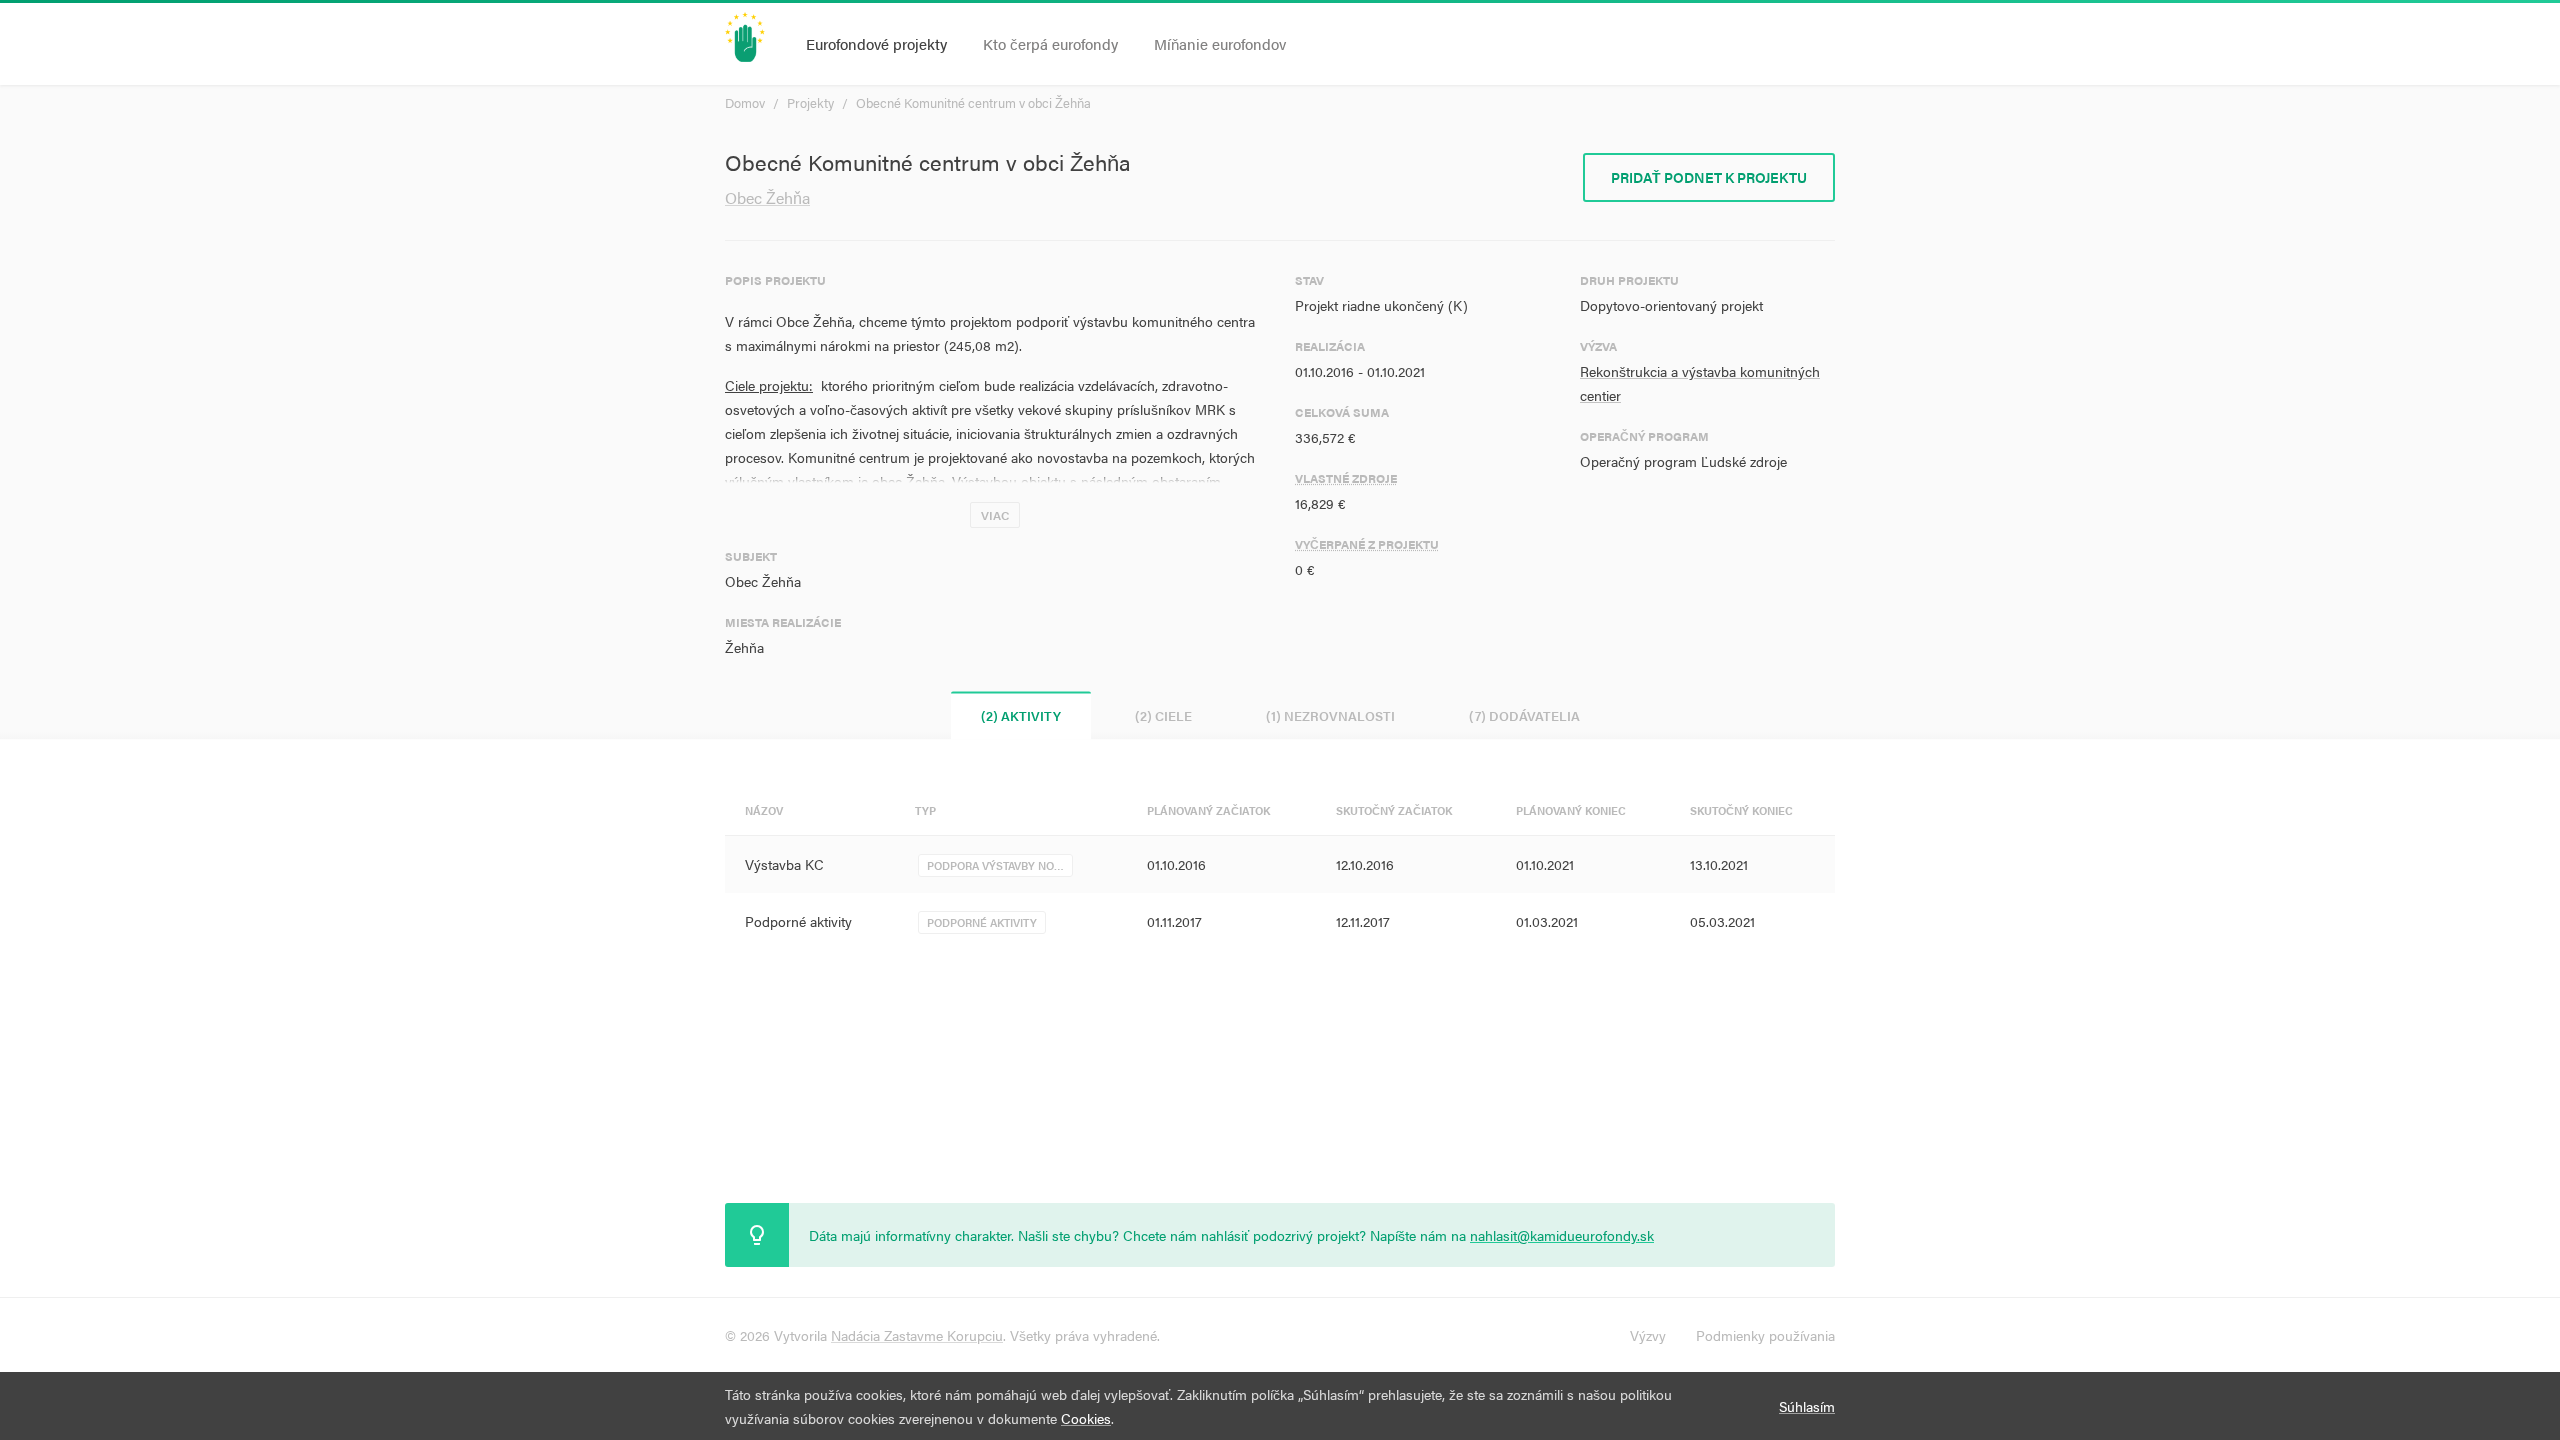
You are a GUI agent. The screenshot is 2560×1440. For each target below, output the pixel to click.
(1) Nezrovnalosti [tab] (1330, 715)
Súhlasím (1807, 1406)
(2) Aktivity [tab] (1021, 715)
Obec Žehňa (767, 197)
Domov (745, 102)
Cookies (1086, 1418)
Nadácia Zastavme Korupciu (917, 1335)
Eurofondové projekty (876, 43)
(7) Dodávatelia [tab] (1524, 715)
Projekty (810, 102)
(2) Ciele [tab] (1163, 715)
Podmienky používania (1765, 1335)
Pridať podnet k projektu (1709, 177)
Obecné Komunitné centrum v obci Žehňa (973, 102)
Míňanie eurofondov (1220, 43)
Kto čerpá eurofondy (1050, 43)
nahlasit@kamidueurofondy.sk (1562, 1235)
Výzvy (1648, 1335)
